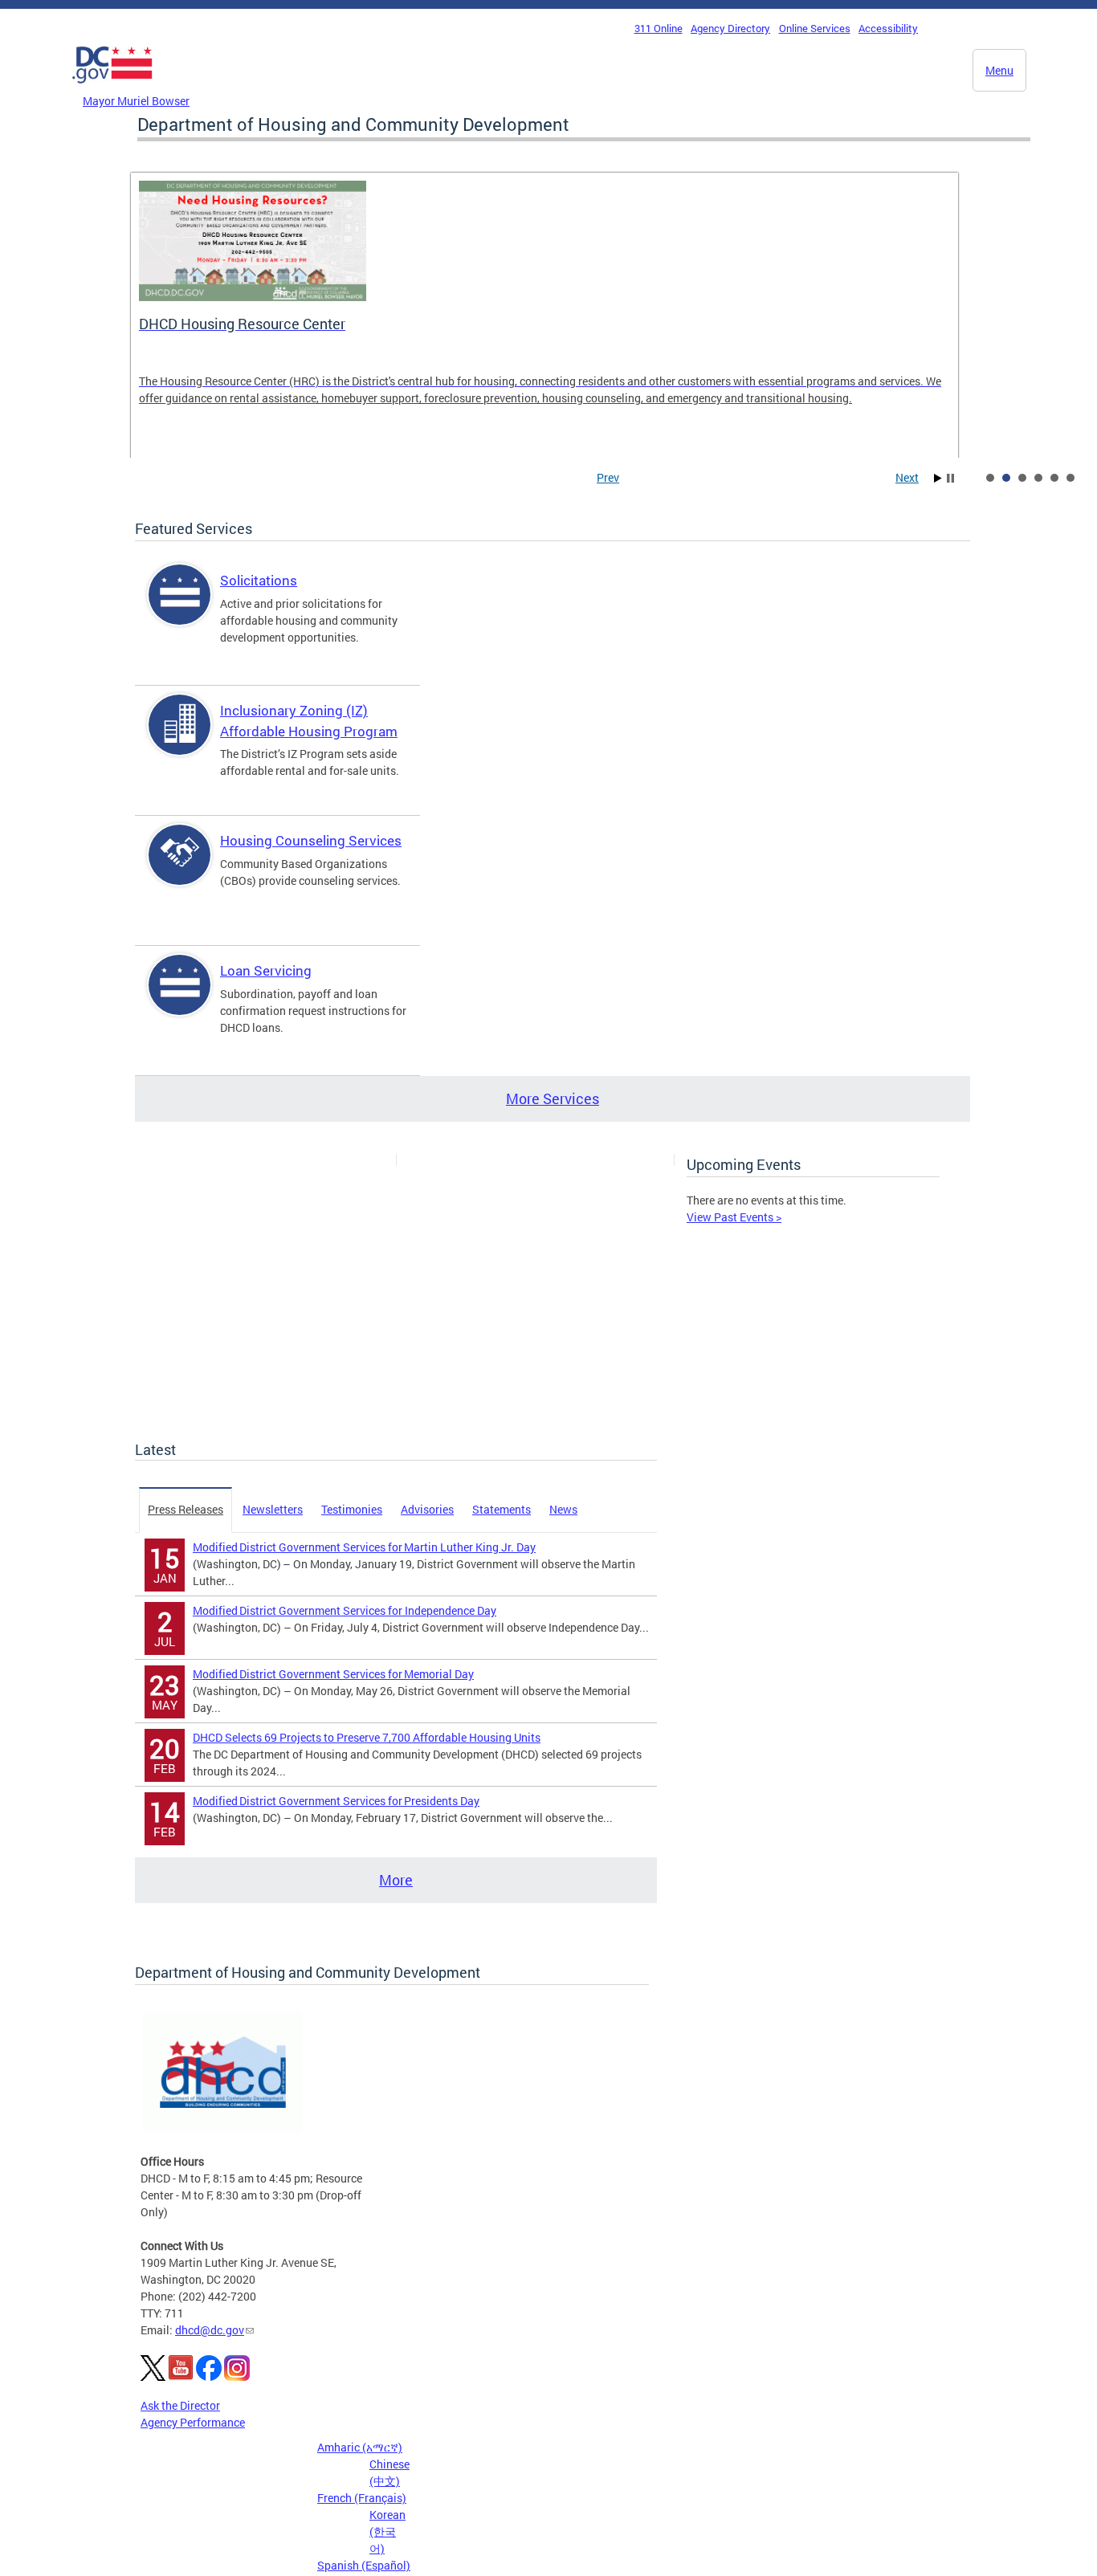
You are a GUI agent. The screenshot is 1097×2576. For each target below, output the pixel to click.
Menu (999, 70)
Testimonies (352, 1509)
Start (938, 478)
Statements (502, 1509)
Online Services (815, 28)
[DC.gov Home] (112, 88)
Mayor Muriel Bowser (136, 101)
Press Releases (186, 1509)
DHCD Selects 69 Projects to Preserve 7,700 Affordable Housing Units (367, 1737)
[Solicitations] (180, 608)
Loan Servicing (266, 970)
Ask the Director (180, 2405)
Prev (608, 477)
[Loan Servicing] (180, 999)
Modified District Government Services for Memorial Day (333, 1674)
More (396, 1880)
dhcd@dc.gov (210, 2330)
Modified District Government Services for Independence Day (345, 1610)
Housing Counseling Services (311, 840)
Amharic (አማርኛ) (360, 2447)
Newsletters (273, 1509)
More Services (553, 1098)
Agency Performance (193, 2422)
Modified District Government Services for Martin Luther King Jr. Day (364, 1547)
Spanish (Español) (364, 2565)
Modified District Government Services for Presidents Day (336, 1801)
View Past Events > (734, 1217)
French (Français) (362, 2498)
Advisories (427, 1509)
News (563, 1509)
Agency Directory (730, 28)
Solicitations (259, 580)
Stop (950, 478)
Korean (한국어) (387, 2531)
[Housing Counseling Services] (180, 868)
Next (907, 477)
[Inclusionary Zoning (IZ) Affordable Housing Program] (180, 738)
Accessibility (888, 28)
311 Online (659, 28)
